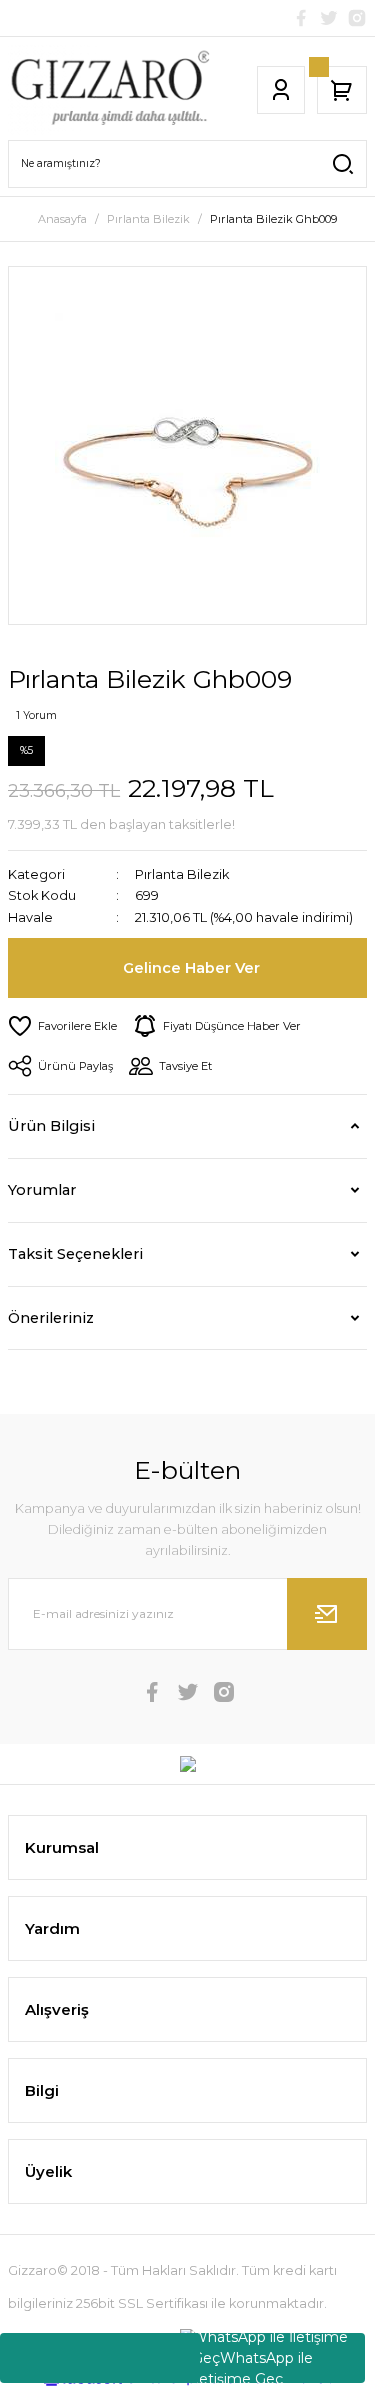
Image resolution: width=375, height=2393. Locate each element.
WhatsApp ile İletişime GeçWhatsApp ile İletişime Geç (270, 2358)
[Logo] (109, 90)
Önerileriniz (51, 1318)
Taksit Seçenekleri (75, 1254)
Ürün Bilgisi (51, 1126)
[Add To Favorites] (62, 1026)
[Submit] (327, 1614)
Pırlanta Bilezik (182, 874)
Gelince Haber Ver (191, 968)
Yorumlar (42, 1190)
